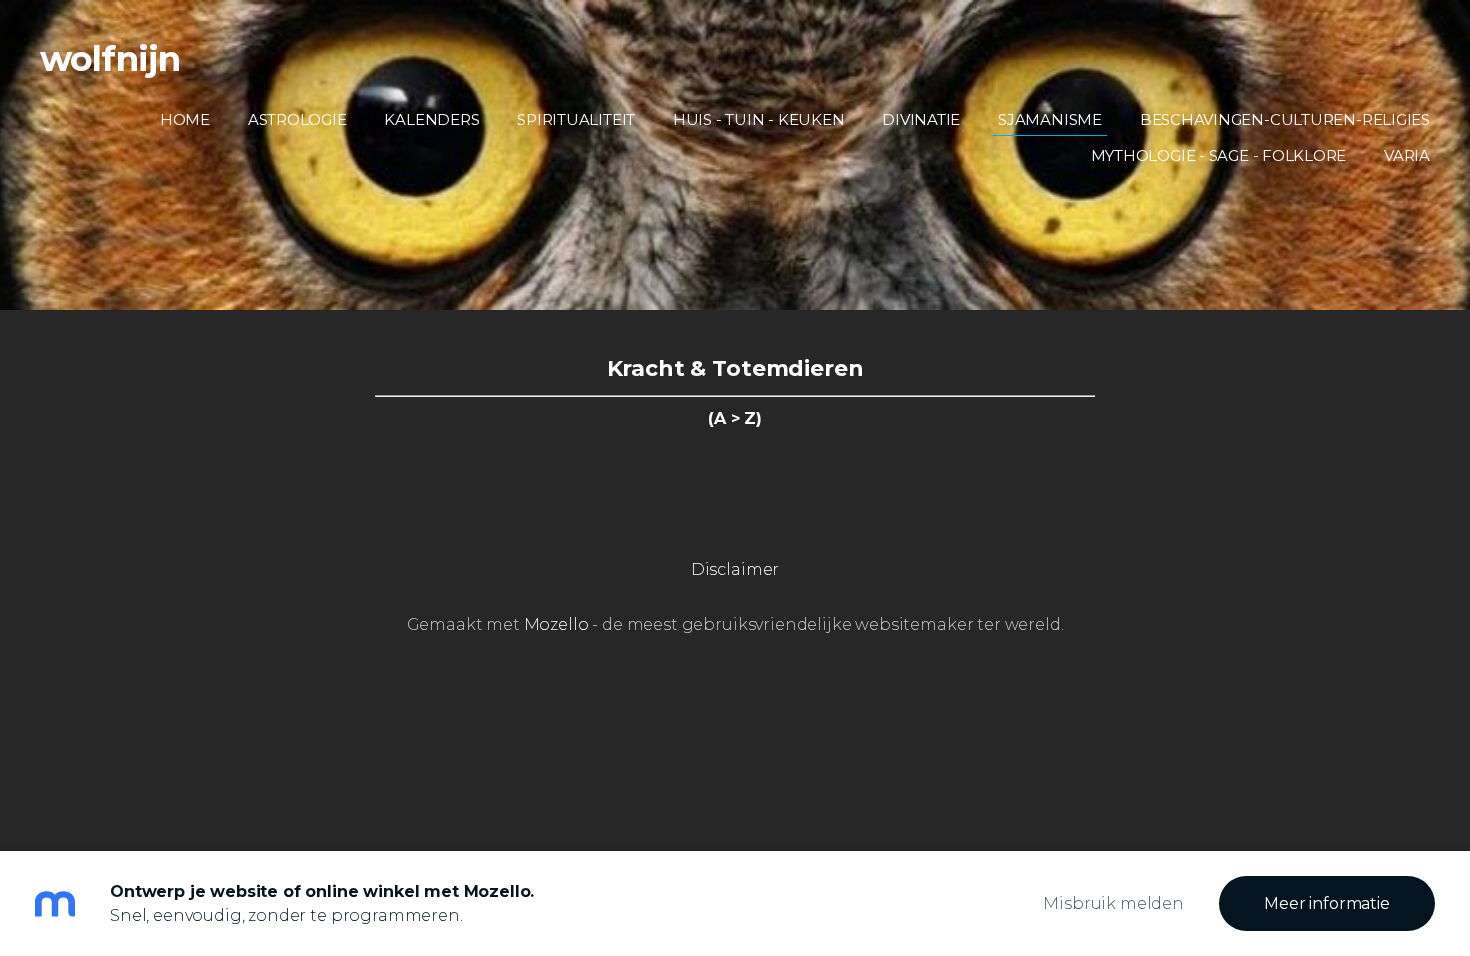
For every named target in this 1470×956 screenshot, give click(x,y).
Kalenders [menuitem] (431, 119)
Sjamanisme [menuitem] (1050, 119)
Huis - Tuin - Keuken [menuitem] (759, 119)
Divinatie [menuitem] (921, 119)
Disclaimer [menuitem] (735, 569)
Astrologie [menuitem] (297, 119)
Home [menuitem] (185, 119)
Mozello (556, 624)
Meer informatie (1327, 903)
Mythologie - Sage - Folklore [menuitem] (1219, 155)
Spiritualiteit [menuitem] (576, 119)
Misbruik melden (1113, 903)
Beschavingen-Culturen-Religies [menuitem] (1285, 119)
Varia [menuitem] (1407, 155)
